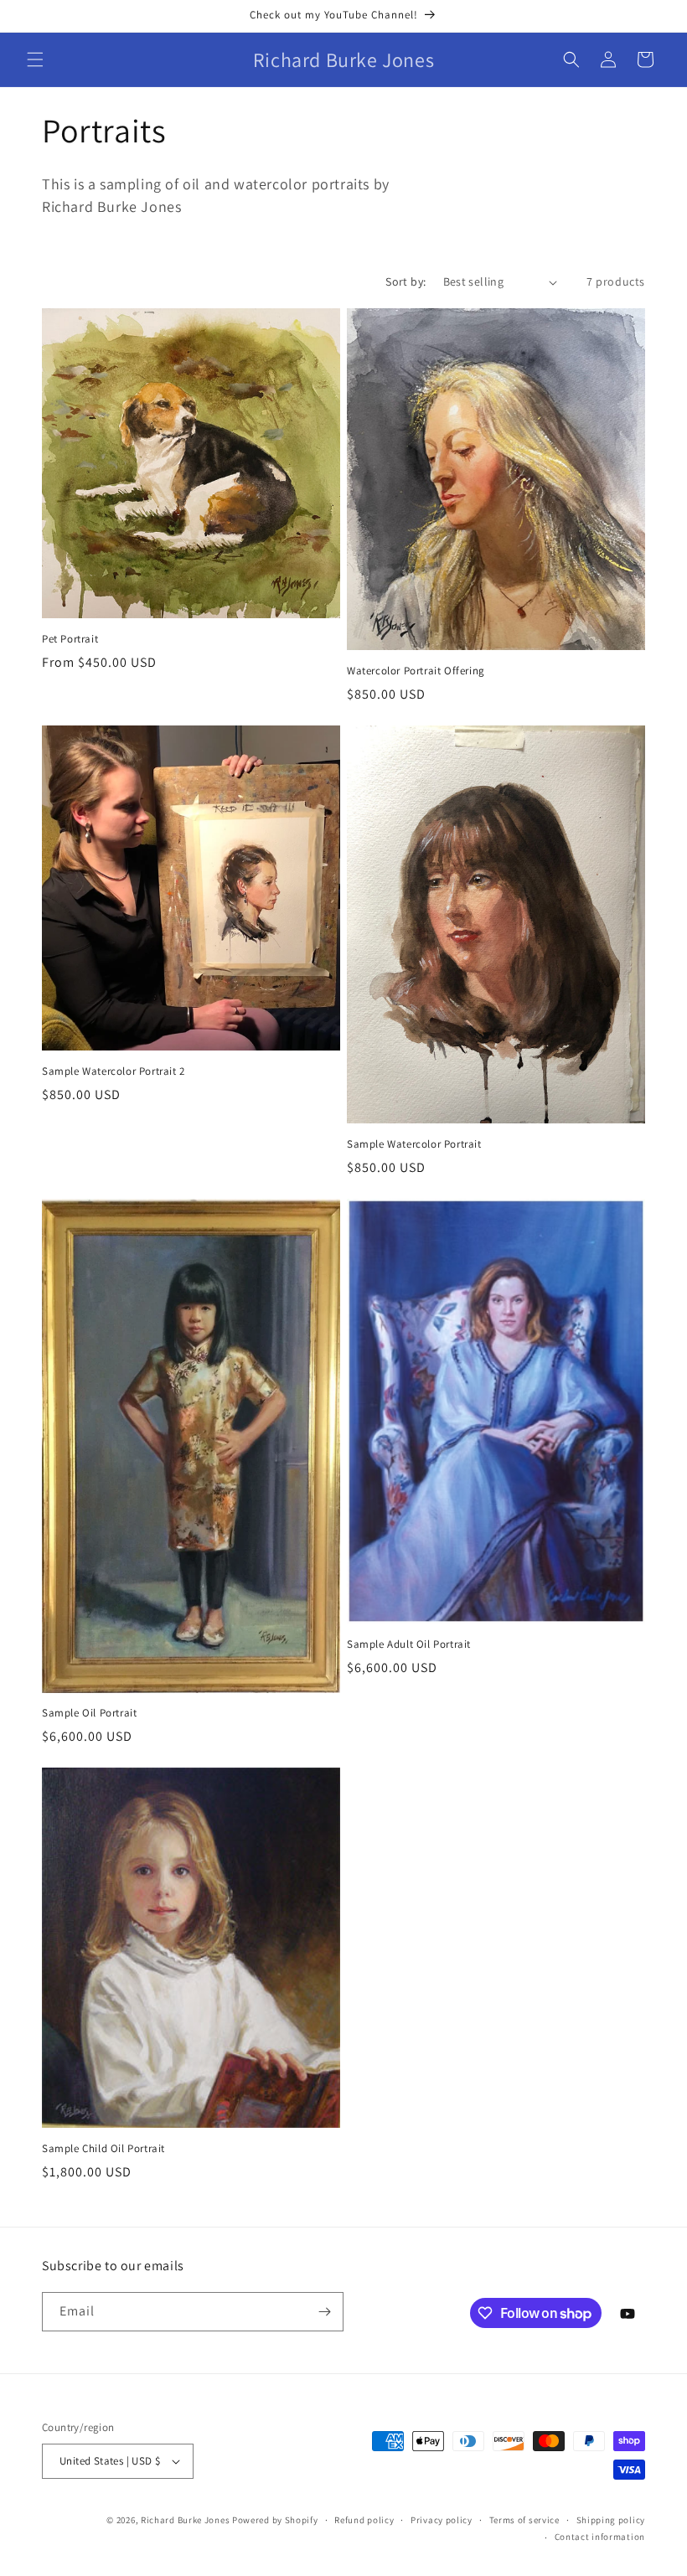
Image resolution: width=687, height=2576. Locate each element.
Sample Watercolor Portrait (414, 1144)
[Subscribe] (324, 2312)
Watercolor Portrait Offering (416, 671)
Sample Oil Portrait (89, 1713)
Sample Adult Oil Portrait (409, 1644)
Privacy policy (442, 2520)
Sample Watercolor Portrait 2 (114, 1071)
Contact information (600, 2537)
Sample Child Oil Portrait (103, 2149)
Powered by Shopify (275, 2520)
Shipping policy (611, 2520)
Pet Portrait (70, 639)
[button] (35, 59)
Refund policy (364, 2520)
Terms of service (524, 2520)
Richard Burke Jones (185, 2520)
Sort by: (405, 281)
